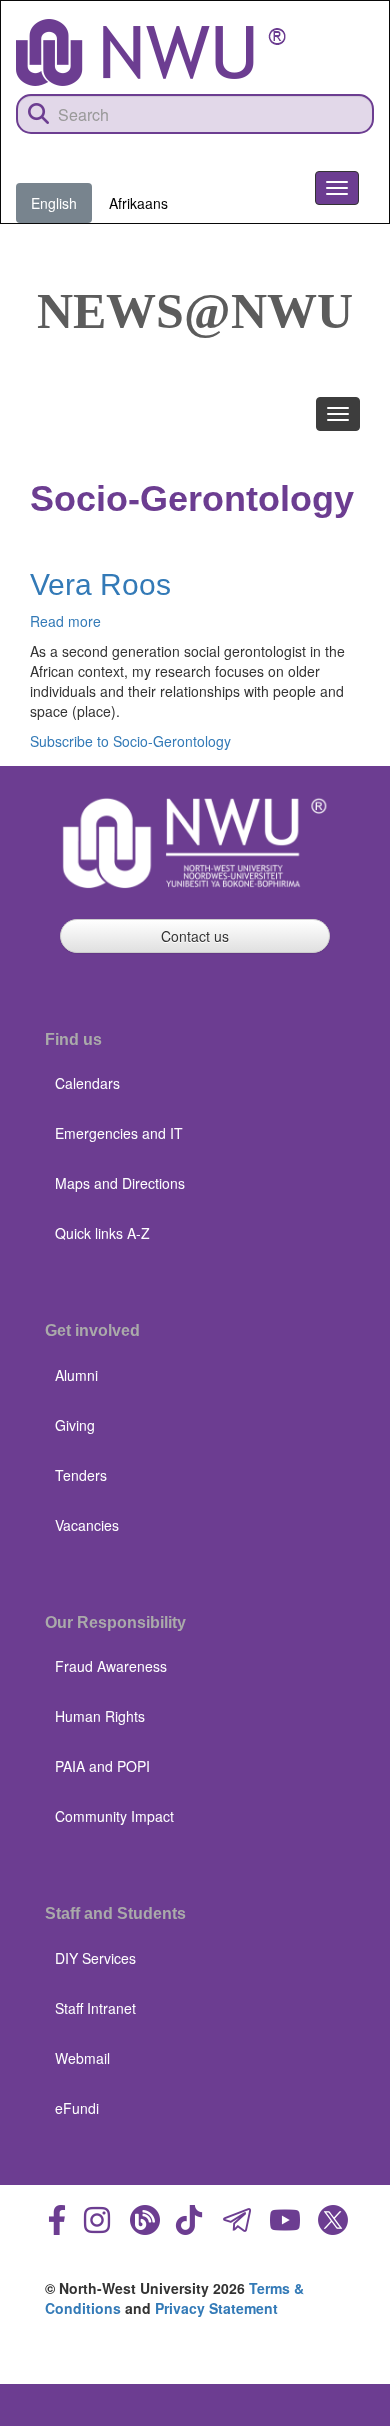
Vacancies (87, 1525)
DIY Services (95, 1958)
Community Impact (114, 1816)
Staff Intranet (95, 2008)
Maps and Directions (120, 1183)
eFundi (77, 2108)
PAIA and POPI (102, 1766)
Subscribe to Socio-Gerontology (130, 741)
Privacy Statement (216, 2308)
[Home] (151, 52)
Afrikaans (138, 203)
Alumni (76, 1375)
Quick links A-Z (102, 1233)
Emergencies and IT (119, 1133)
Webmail (82, 2058)
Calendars (87, 1083)
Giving (75, 1425)
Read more (65, 621)
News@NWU (195, 311)
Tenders (81, 1475)
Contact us (195, 936)
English (54, 203)
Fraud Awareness (111, 1666)
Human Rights (100, 1716)
